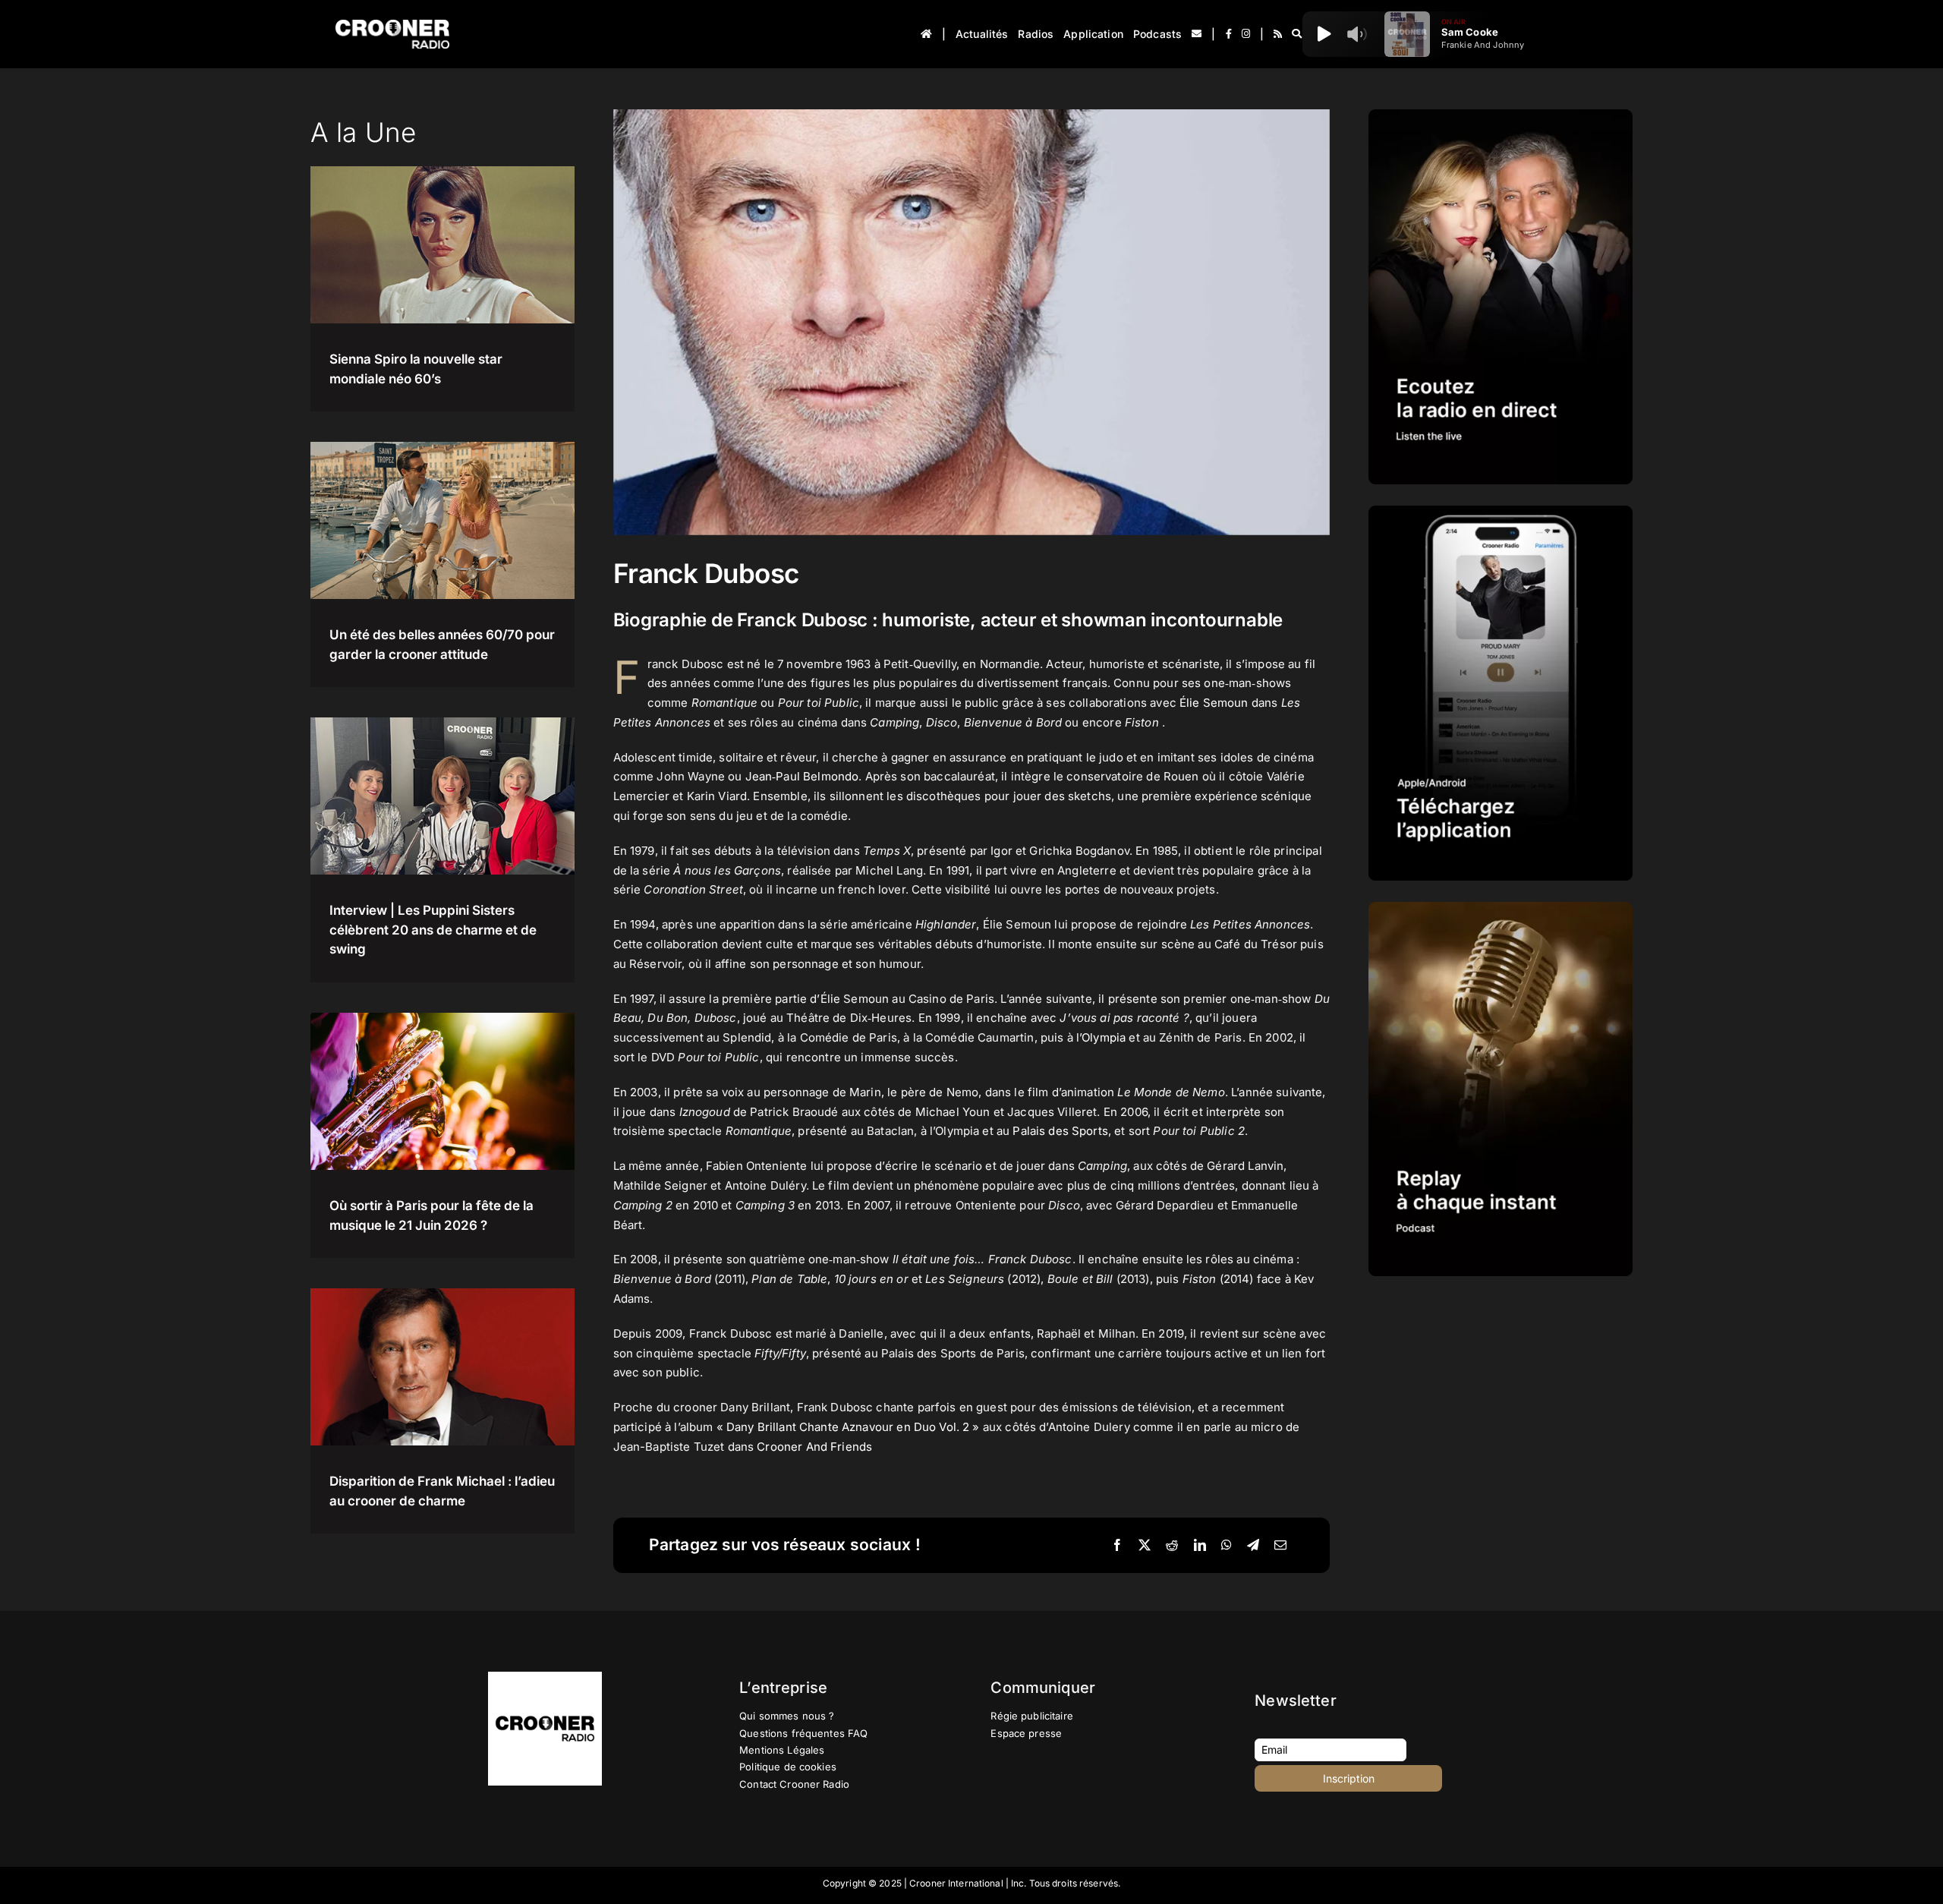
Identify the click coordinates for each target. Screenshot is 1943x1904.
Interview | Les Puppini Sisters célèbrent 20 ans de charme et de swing (433, 930)
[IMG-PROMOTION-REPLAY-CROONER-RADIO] (1501, 908)
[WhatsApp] (1227, 1546)
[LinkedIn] (1200, 1546)
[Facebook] (1117, 1546)
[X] (1145, 1546)
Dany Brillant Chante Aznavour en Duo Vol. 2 (848, 1427)
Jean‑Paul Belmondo (802, 776)
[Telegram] (1253, 1546)
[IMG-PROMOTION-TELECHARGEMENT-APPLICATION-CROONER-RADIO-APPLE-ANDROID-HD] (1501, 511)
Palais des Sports (1060, 1131)
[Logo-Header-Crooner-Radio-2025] (392, 25)
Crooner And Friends (814, 1447)
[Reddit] (1172, 1546)
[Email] (1280, 1546)
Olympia (1104, 1037)
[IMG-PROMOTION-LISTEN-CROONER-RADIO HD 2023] (1501, 115)
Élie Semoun (1214, 703)
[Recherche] (1297, 34)
